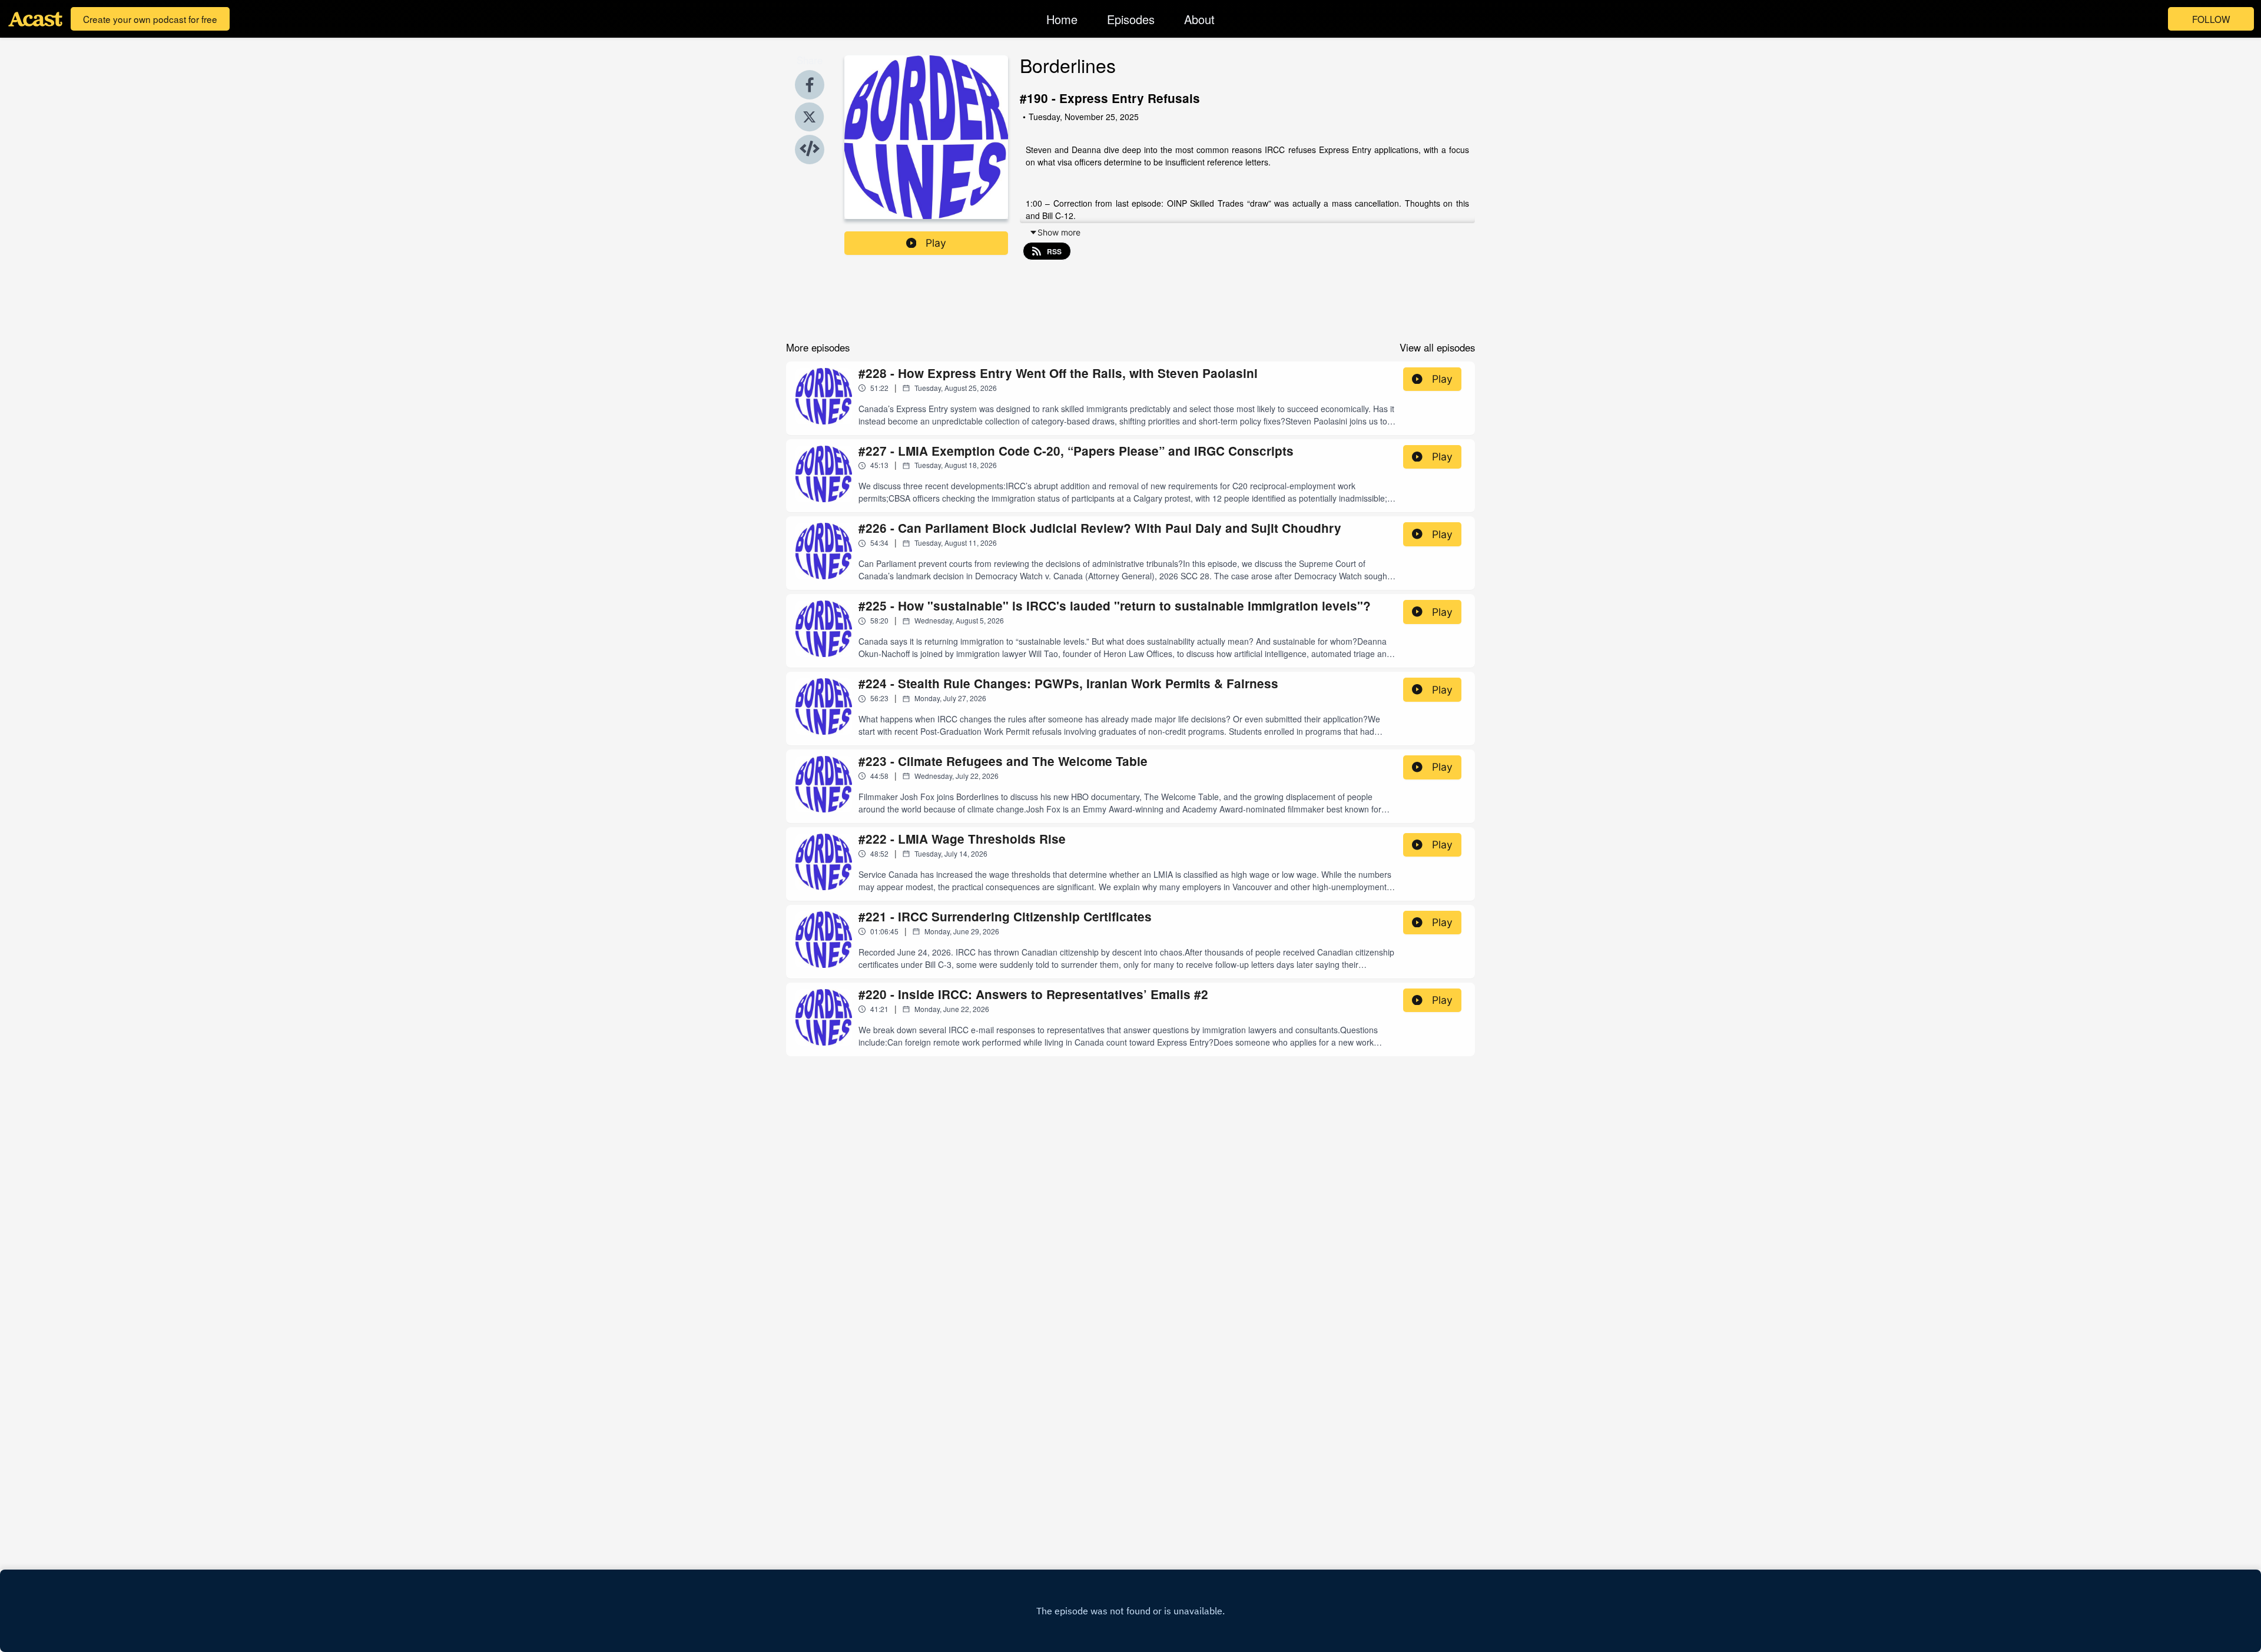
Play (936, 243)
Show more (1059, 232)
